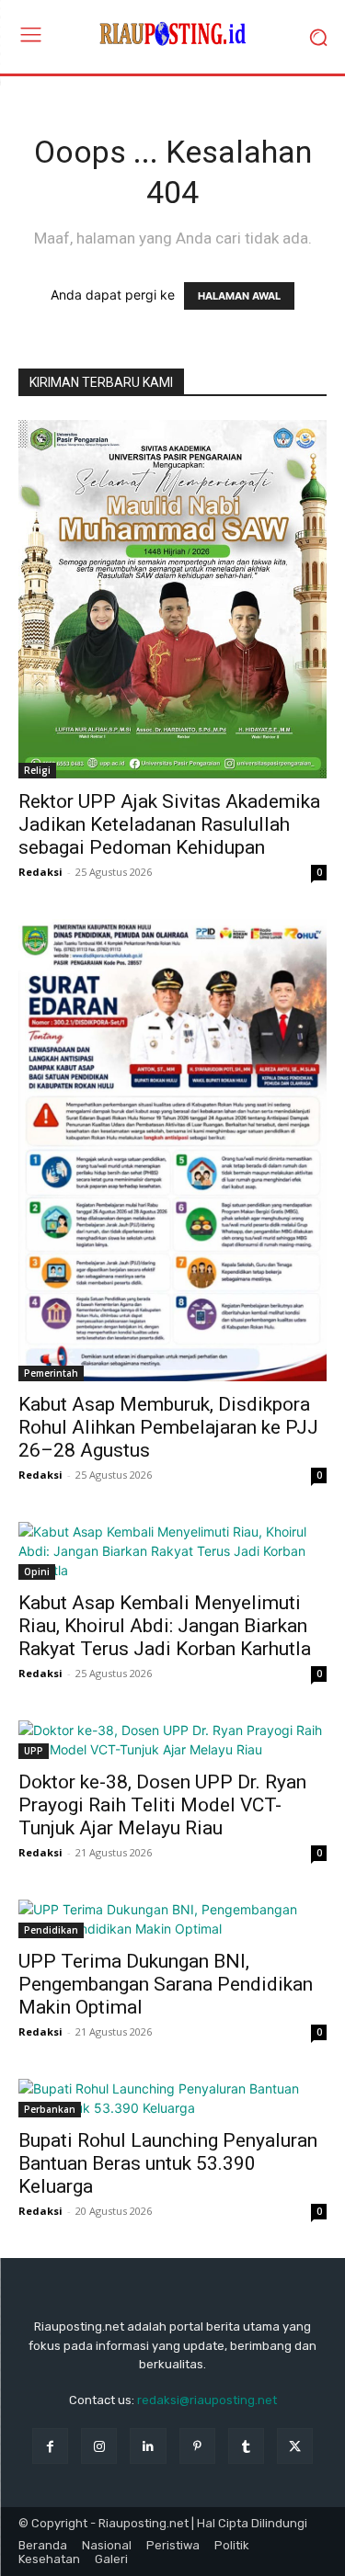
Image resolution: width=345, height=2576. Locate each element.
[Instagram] (99, 2446)
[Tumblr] (246, 2446)
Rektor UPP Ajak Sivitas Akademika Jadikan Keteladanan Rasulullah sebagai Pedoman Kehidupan (169, 824)
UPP (34, 1751)
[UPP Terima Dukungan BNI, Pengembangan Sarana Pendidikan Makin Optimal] (172, 1919)
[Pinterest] (197, 2446)
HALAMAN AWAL (239, 296)
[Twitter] (295, 2446)
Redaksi (40, 872)
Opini (37, 1572)
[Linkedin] (148, 2446)
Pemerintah (51, 1373)
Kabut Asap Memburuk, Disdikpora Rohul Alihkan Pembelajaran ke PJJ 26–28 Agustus (168, 1427)
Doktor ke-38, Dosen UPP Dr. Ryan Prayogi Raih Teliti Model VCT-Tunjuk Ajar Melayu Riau (162, 1805)
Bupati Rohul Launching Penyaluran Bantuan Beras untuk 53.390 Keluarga (168, 2163)
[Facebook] (50, 2446)
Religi (37, 770)
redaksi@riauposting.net (207, 2400)
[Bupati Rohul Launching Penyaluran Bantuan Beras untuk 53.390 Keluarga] (172, 2098)
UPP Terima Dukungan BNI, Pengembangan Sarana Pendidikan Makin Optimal (166, 1984)
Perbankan (50, 2109)
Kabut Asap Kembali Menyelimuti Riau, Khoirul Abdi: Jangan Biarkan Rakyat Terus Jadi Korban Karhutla (165, 1626)
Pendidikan (51, 1930)
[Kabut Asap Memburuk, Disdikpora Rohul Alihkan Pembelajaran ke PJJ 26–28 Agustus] (172, 1150)
